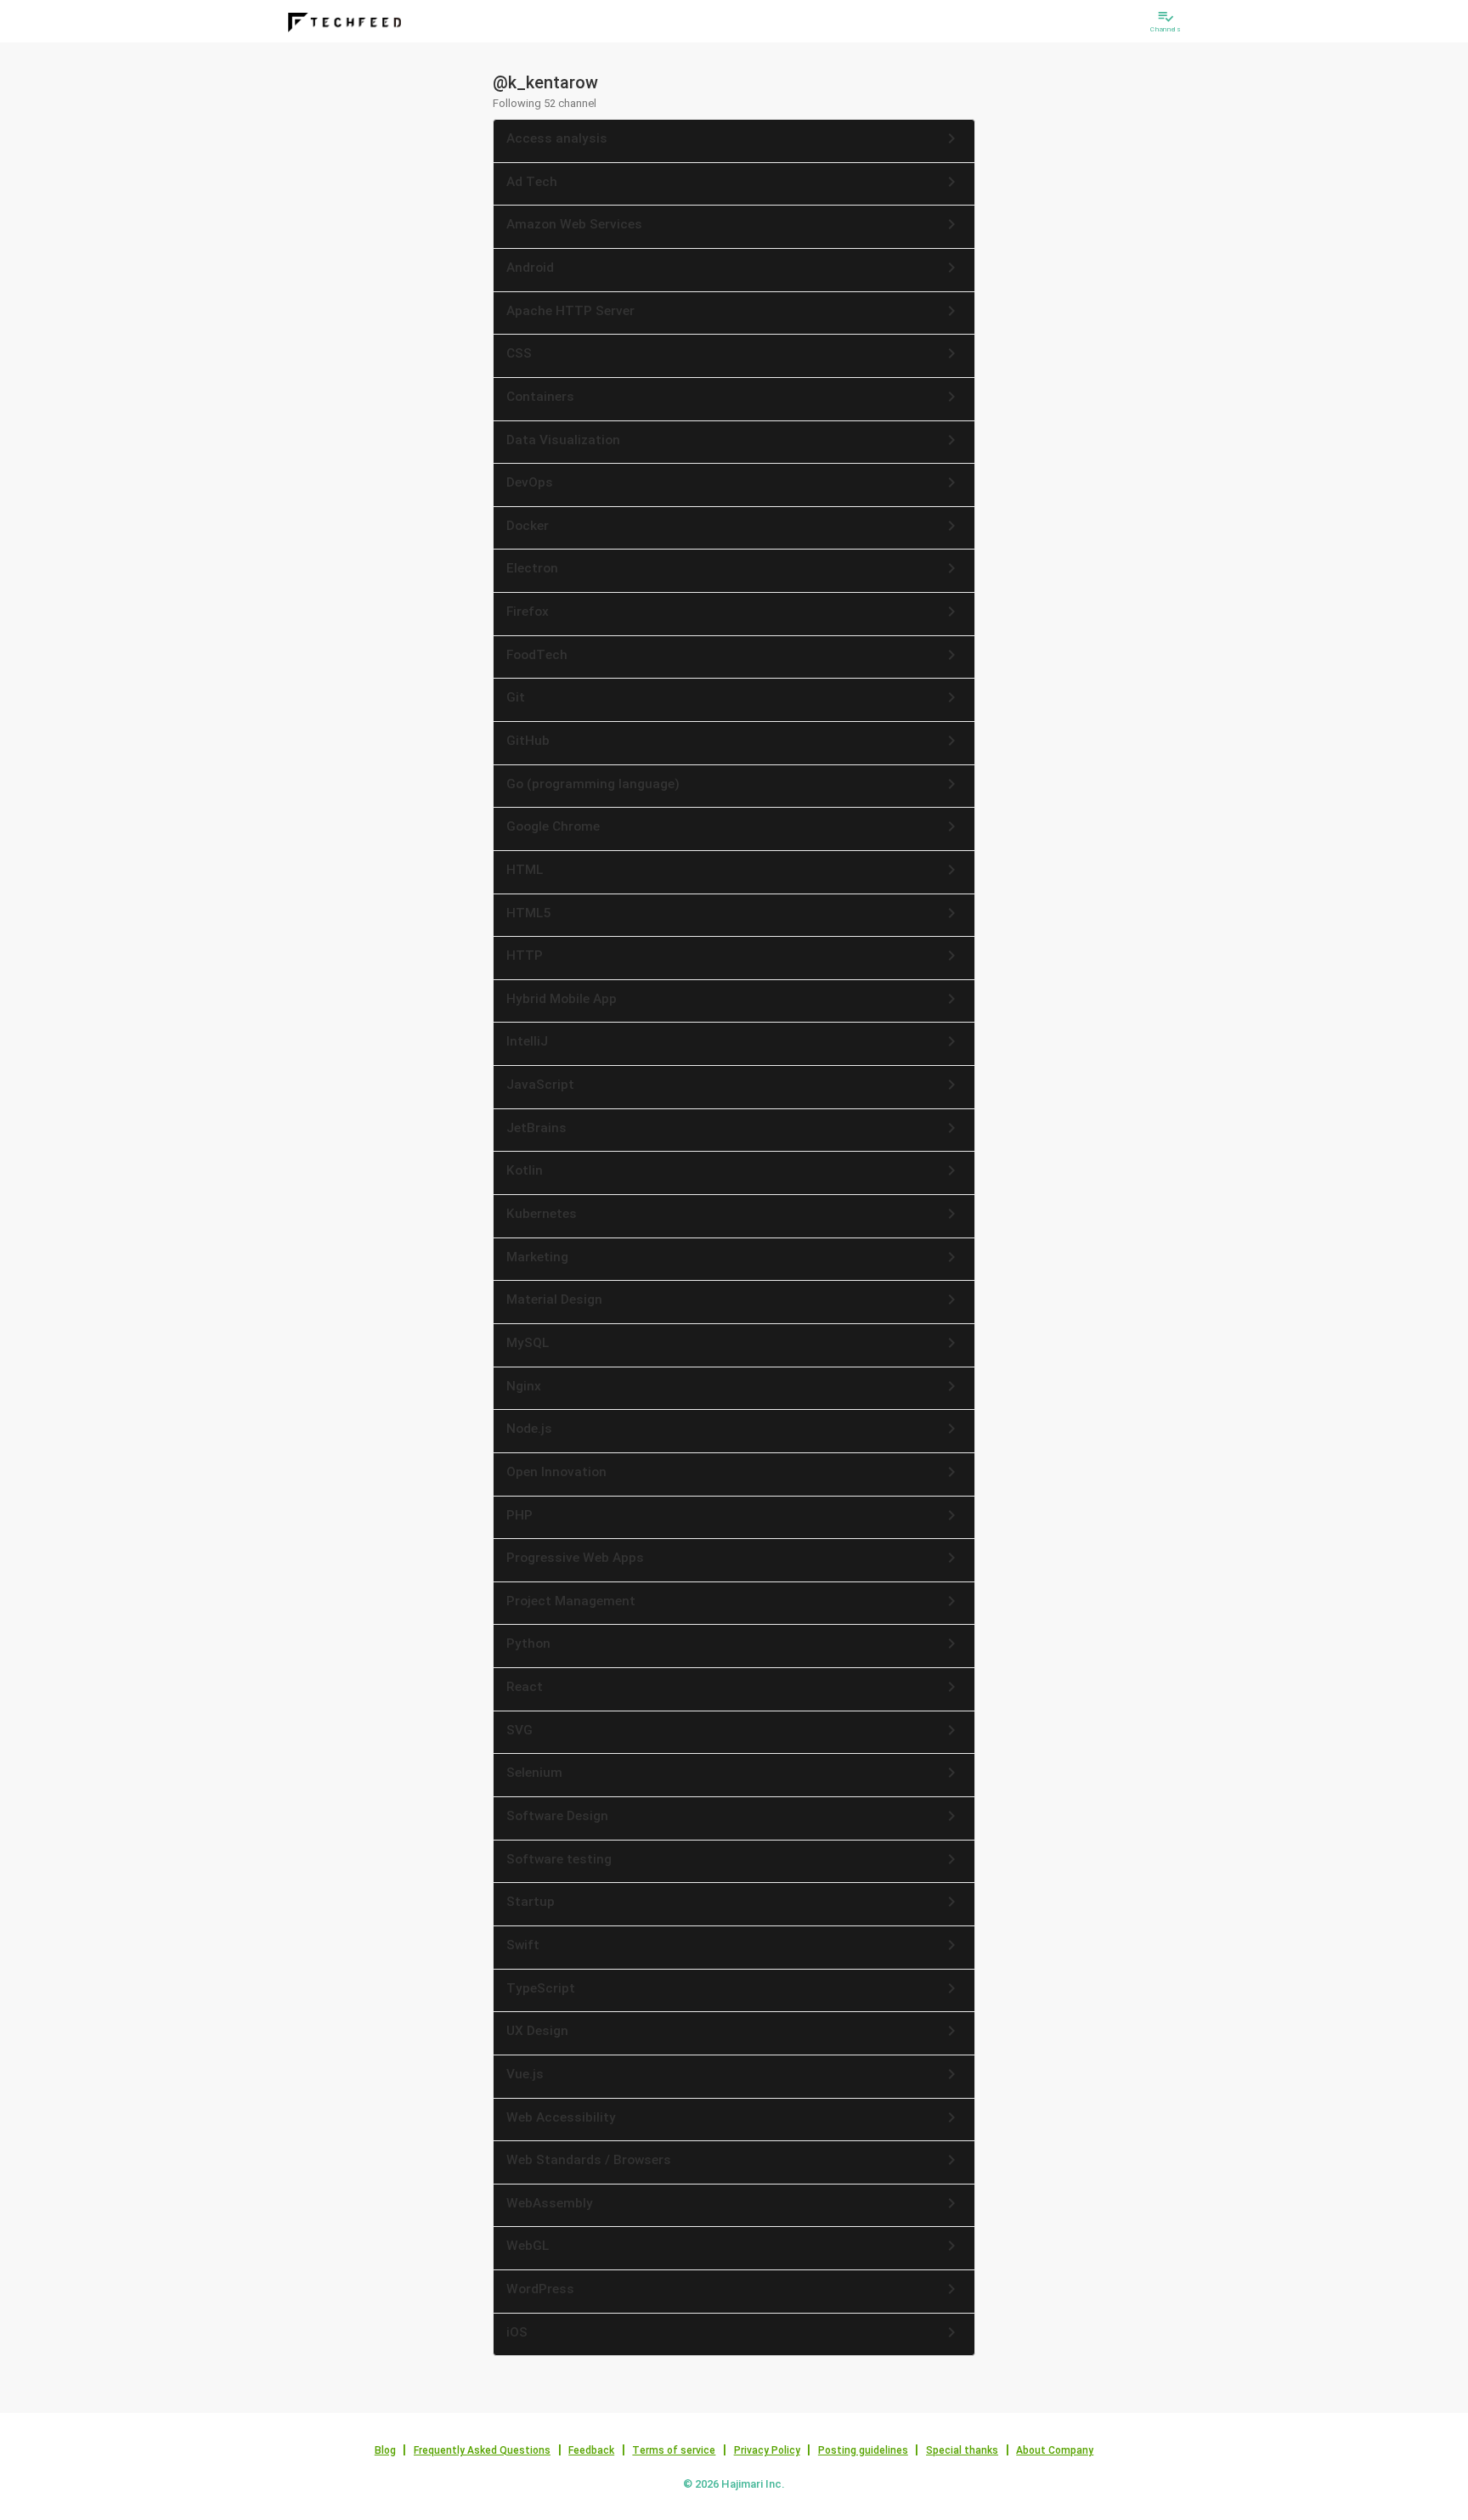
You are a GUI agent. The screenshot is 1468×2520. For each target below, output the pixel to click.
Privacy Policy (767, 2450)
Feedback (591, 2450)
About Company (1055, 2450)
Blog (385, 2450)
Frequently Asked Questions (482, 2450)
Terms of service (674, 2450)
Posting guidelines (863, 2450)
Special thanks (962, 2450)
